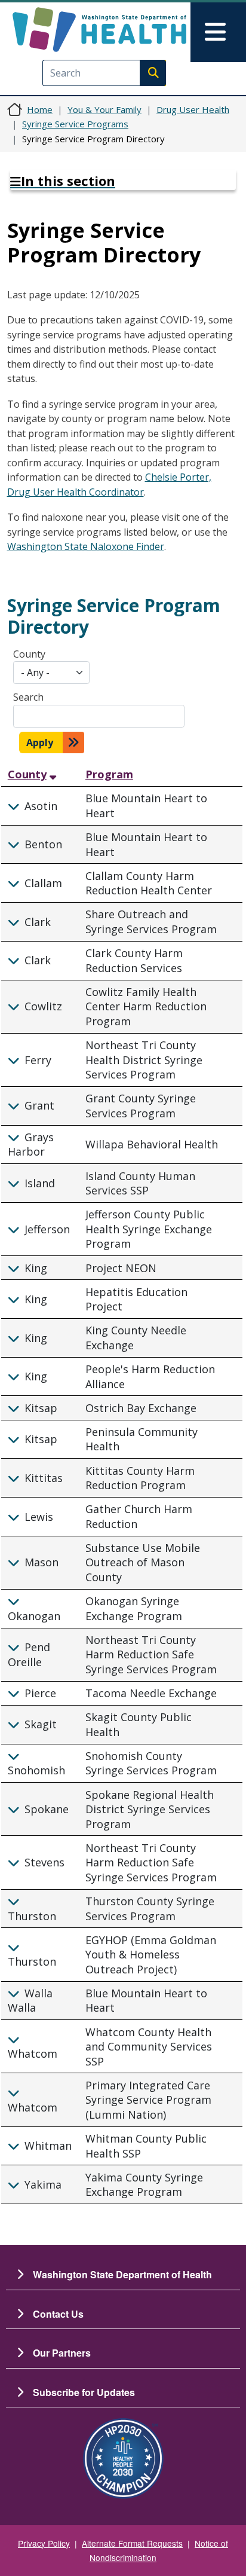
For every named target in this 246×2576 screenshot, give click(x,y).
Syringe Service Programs (75, 124)
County (29, 654)
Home (40, 109)
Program (109, 774)
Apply (40, 742)
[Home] (99, 30)
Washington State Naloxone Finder (86, 546)
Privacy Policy (44, 2543)
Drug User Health (193, 109)
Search (28, 697)
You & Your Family (104, 109)
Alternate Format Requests (132, 2543)
